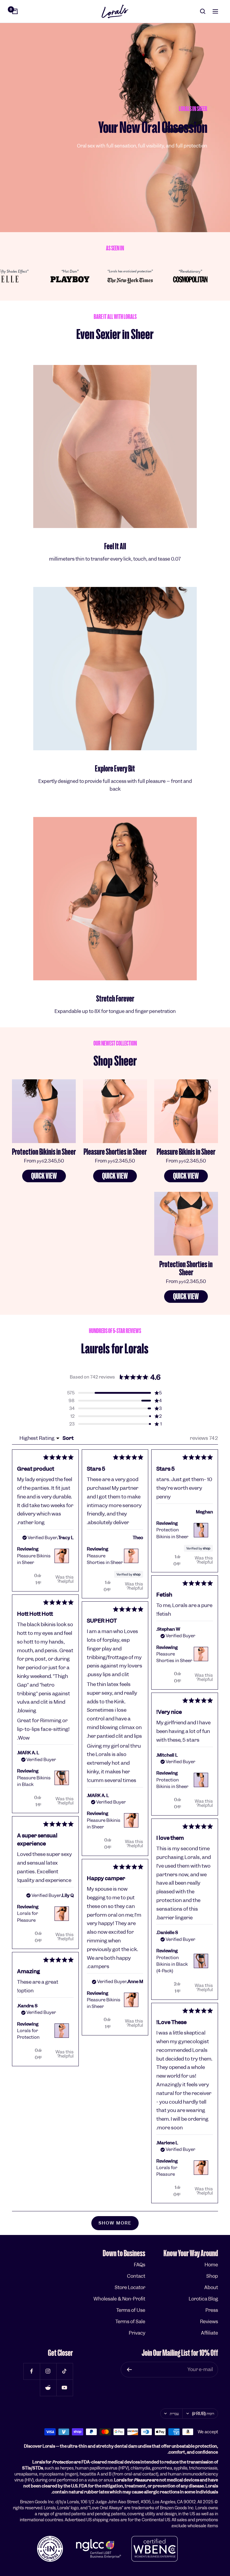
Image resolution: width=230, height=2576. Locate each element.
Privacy (137, 2333)
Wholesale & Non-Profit (119, 2299)
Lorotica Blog (203, 2299)
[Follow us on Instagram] (48, 2371)
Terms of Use (131, 2310)
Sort (68, 1438)
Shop (212, 2276)
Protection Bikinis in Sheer (44, 1152)
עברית (174, 2414)
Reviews (209, 2322)
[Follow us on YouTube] (65, 2388)
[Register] (129, 2370)
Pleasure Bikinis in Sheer (186, 1152)
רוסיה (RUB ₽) (203, 2414)
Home (211, 2265)
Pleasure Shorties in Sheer (115, 1152)
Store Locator (130, 2287)
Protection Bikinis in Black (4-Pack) (172, 1964)
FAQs (140, 2265)
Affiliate (209, 2333)
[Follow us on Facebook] (32, 2371)
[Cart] (15, 11)
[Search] (203, 11)
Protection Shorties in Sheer (186, 1268)
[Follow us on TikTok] (65, 2371)
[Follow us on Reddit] (48, 2388)
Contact (136, 2276)
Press (212, 2310)
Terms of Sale (130, 2322)
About (211, 2287)
